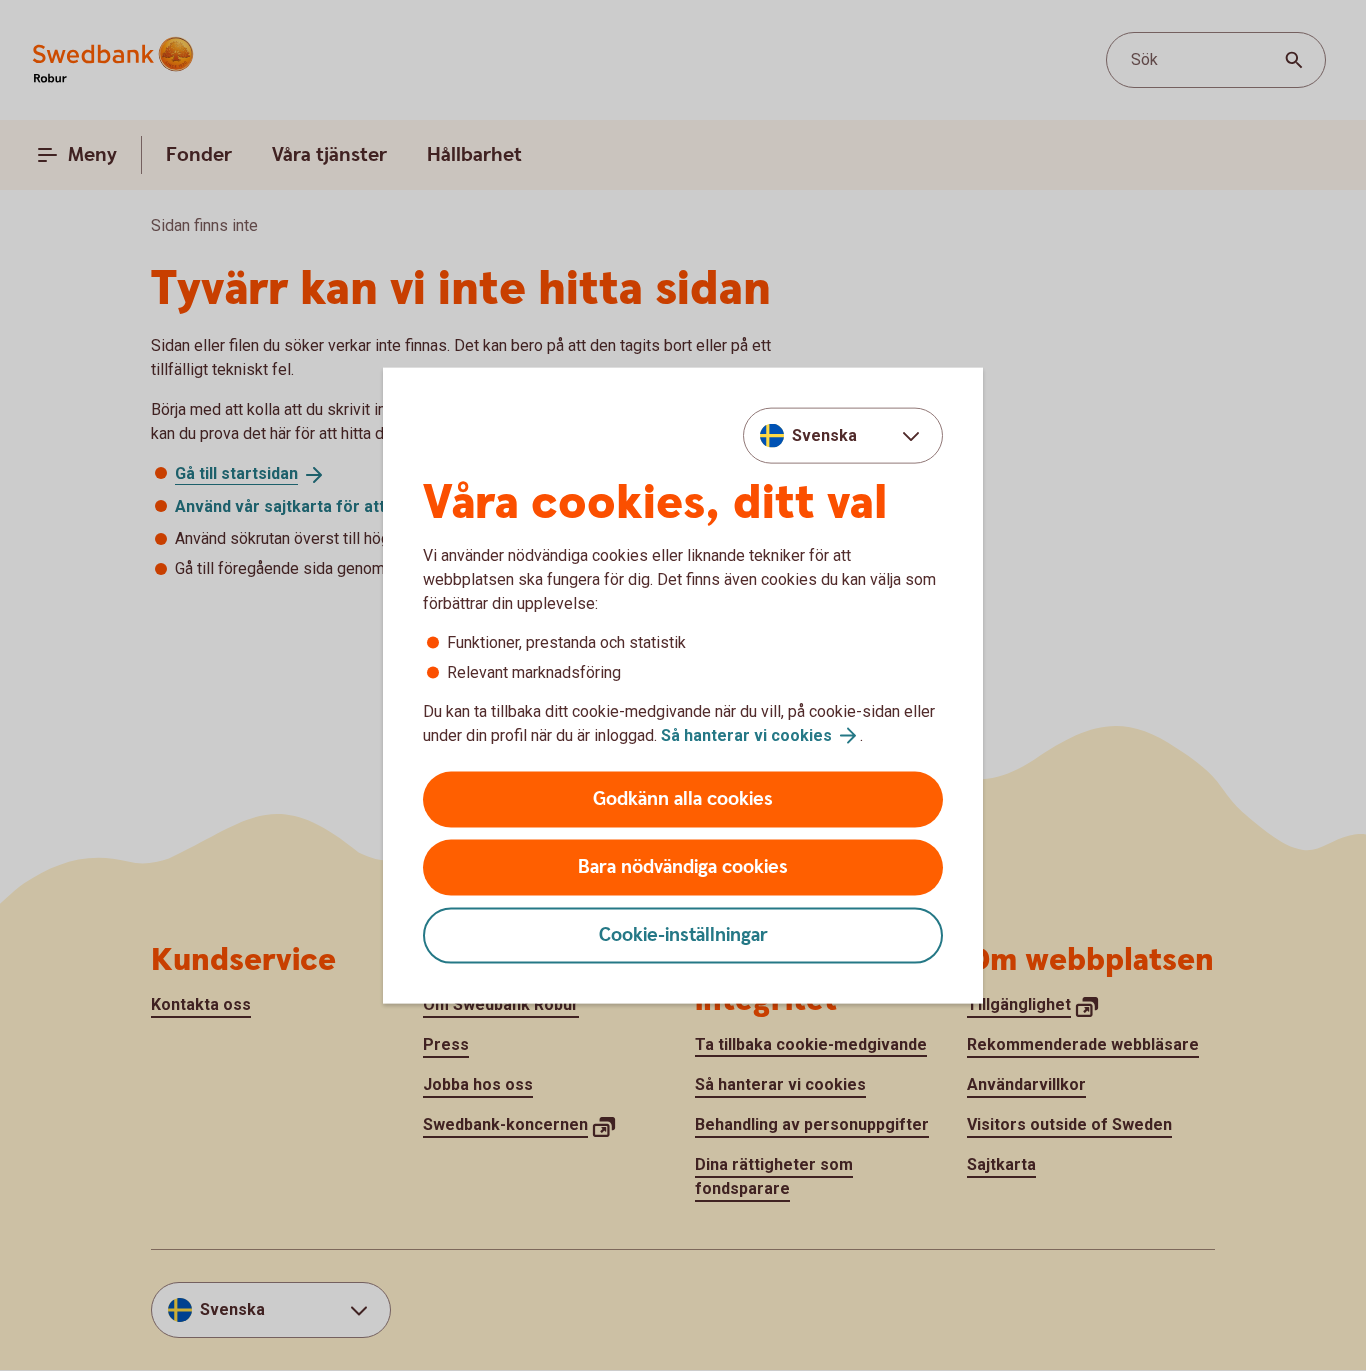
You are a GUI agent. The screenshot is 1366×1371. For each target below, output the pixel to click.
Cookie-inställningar (683, 935)
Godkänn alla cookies (683, 799)
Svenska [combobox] (824, 434)
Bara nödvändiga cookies (683, 867)
